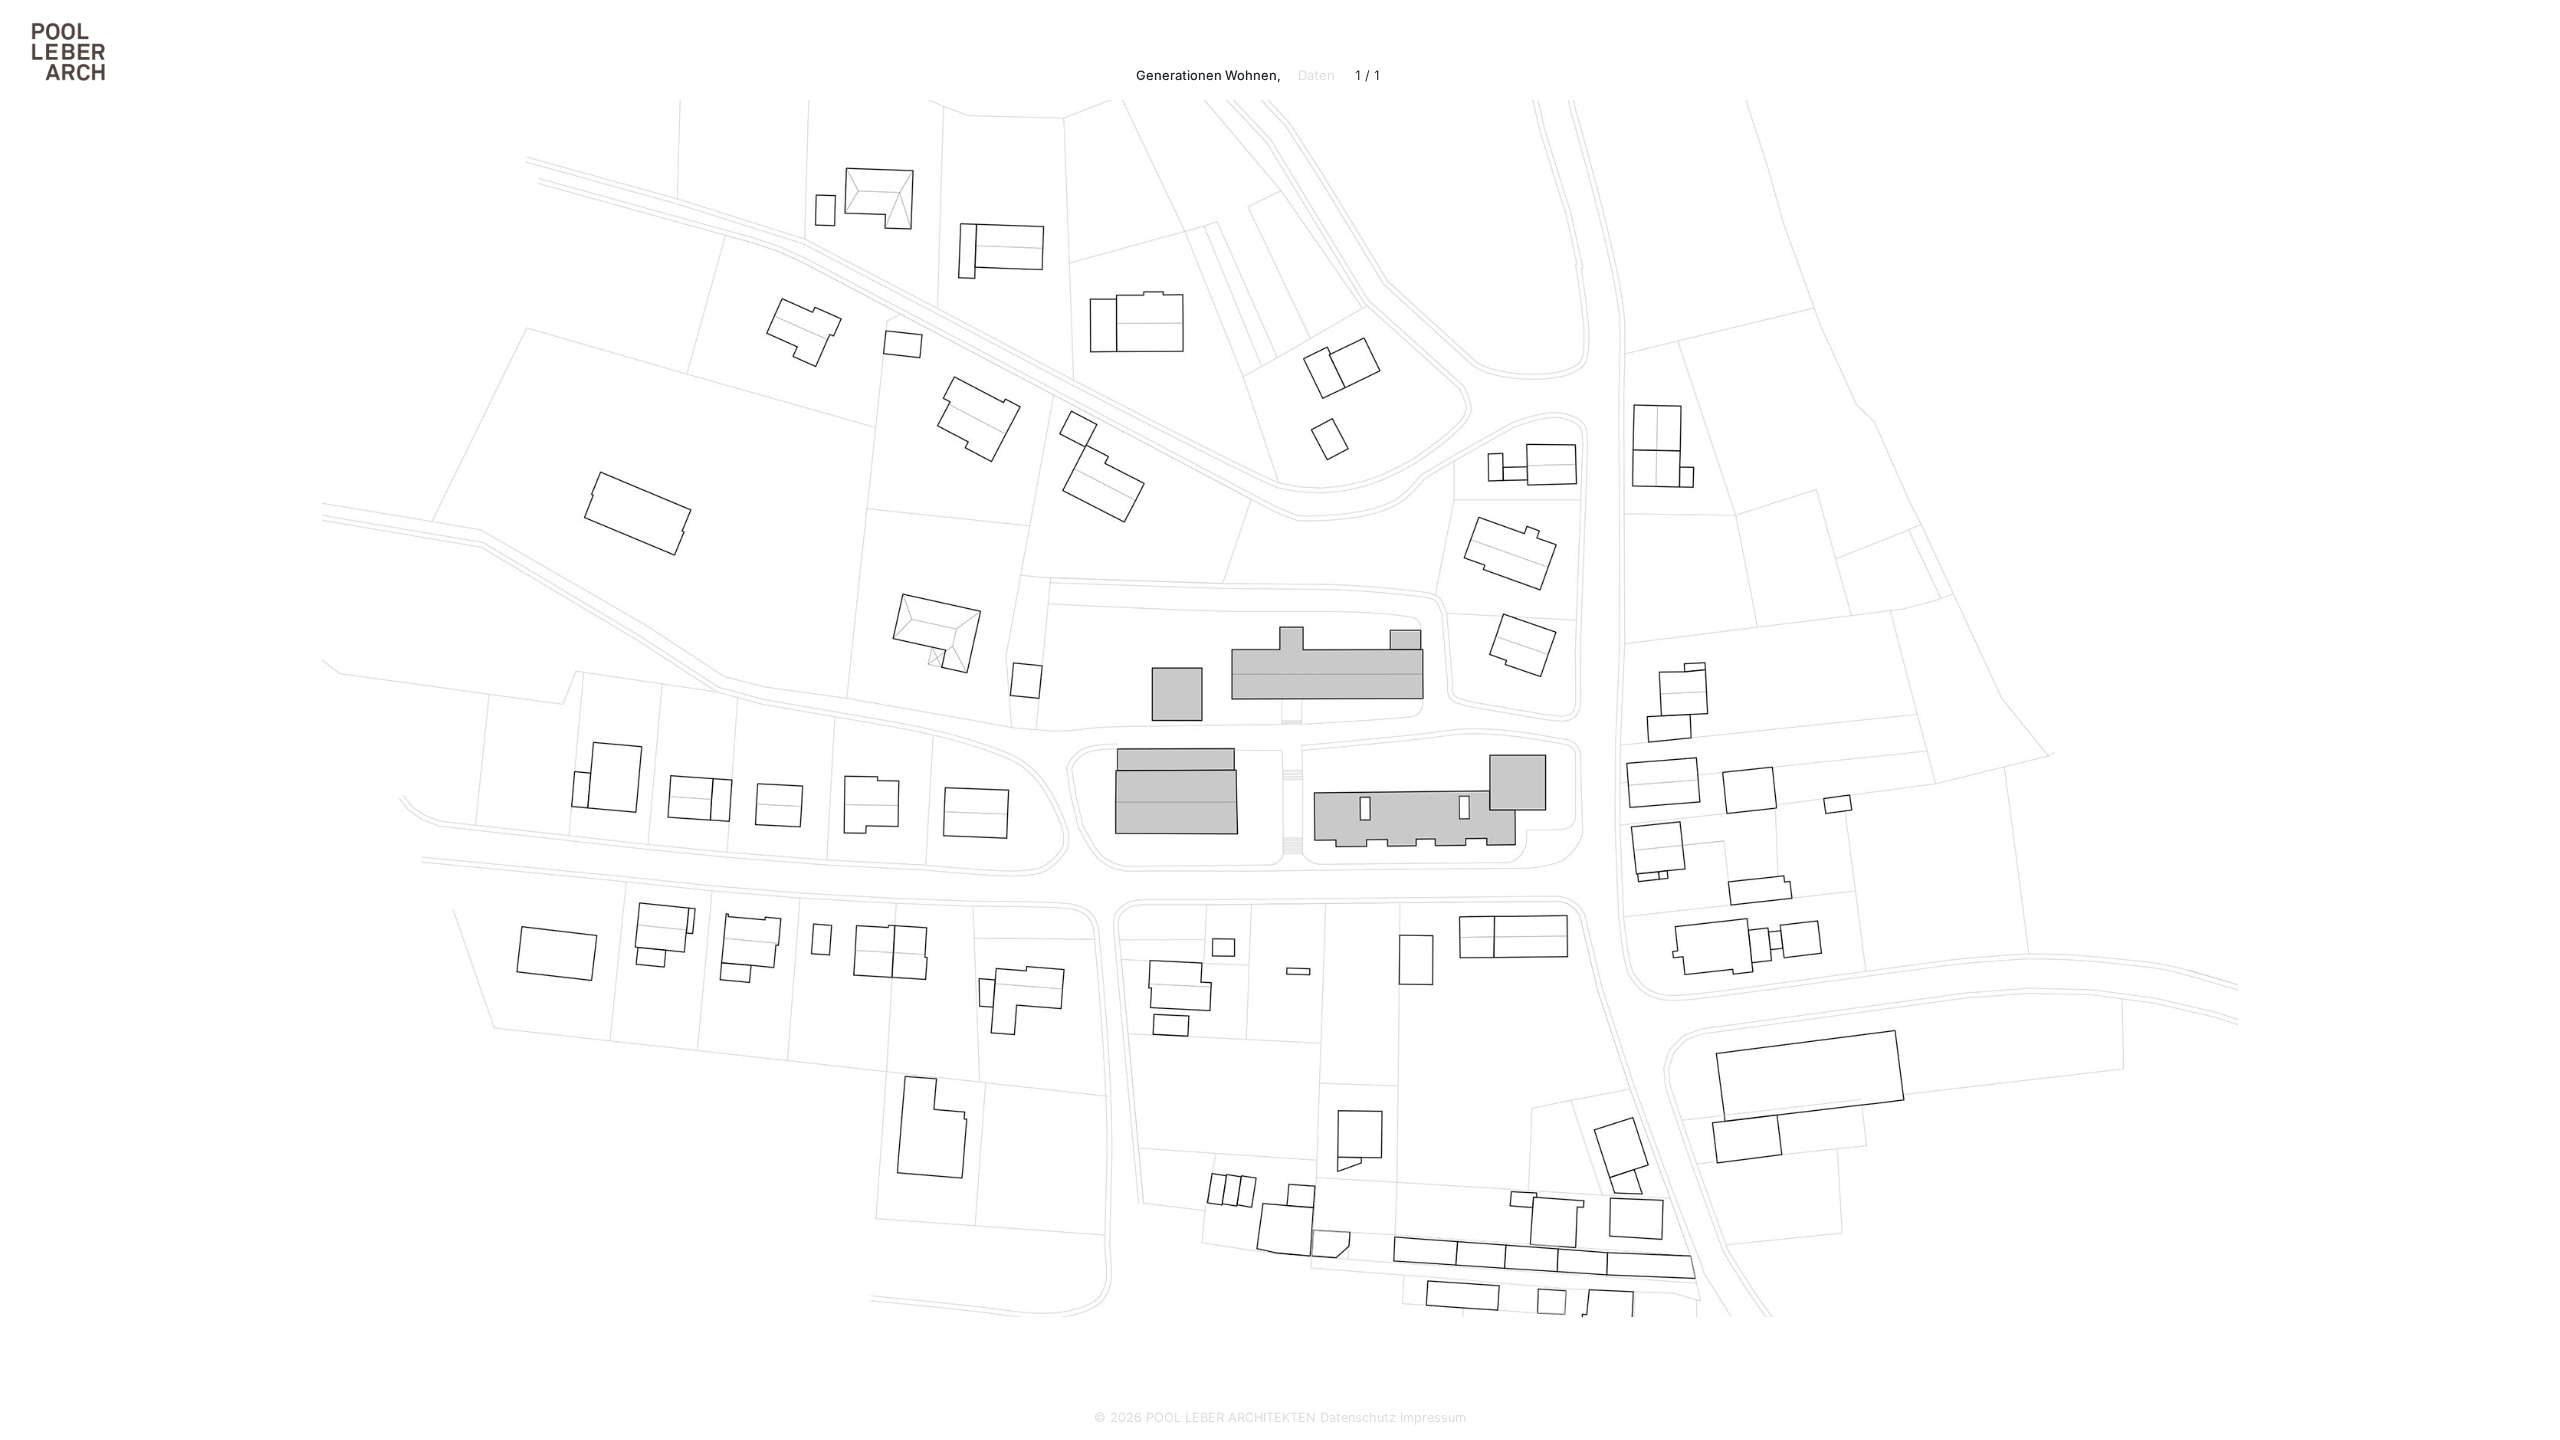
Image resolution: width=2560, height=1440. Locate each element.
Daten (1316, 75)
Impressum (1433, 1417)
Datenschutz (1358, 1417)
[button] (467, 690)
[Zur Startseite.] (61, 51)
